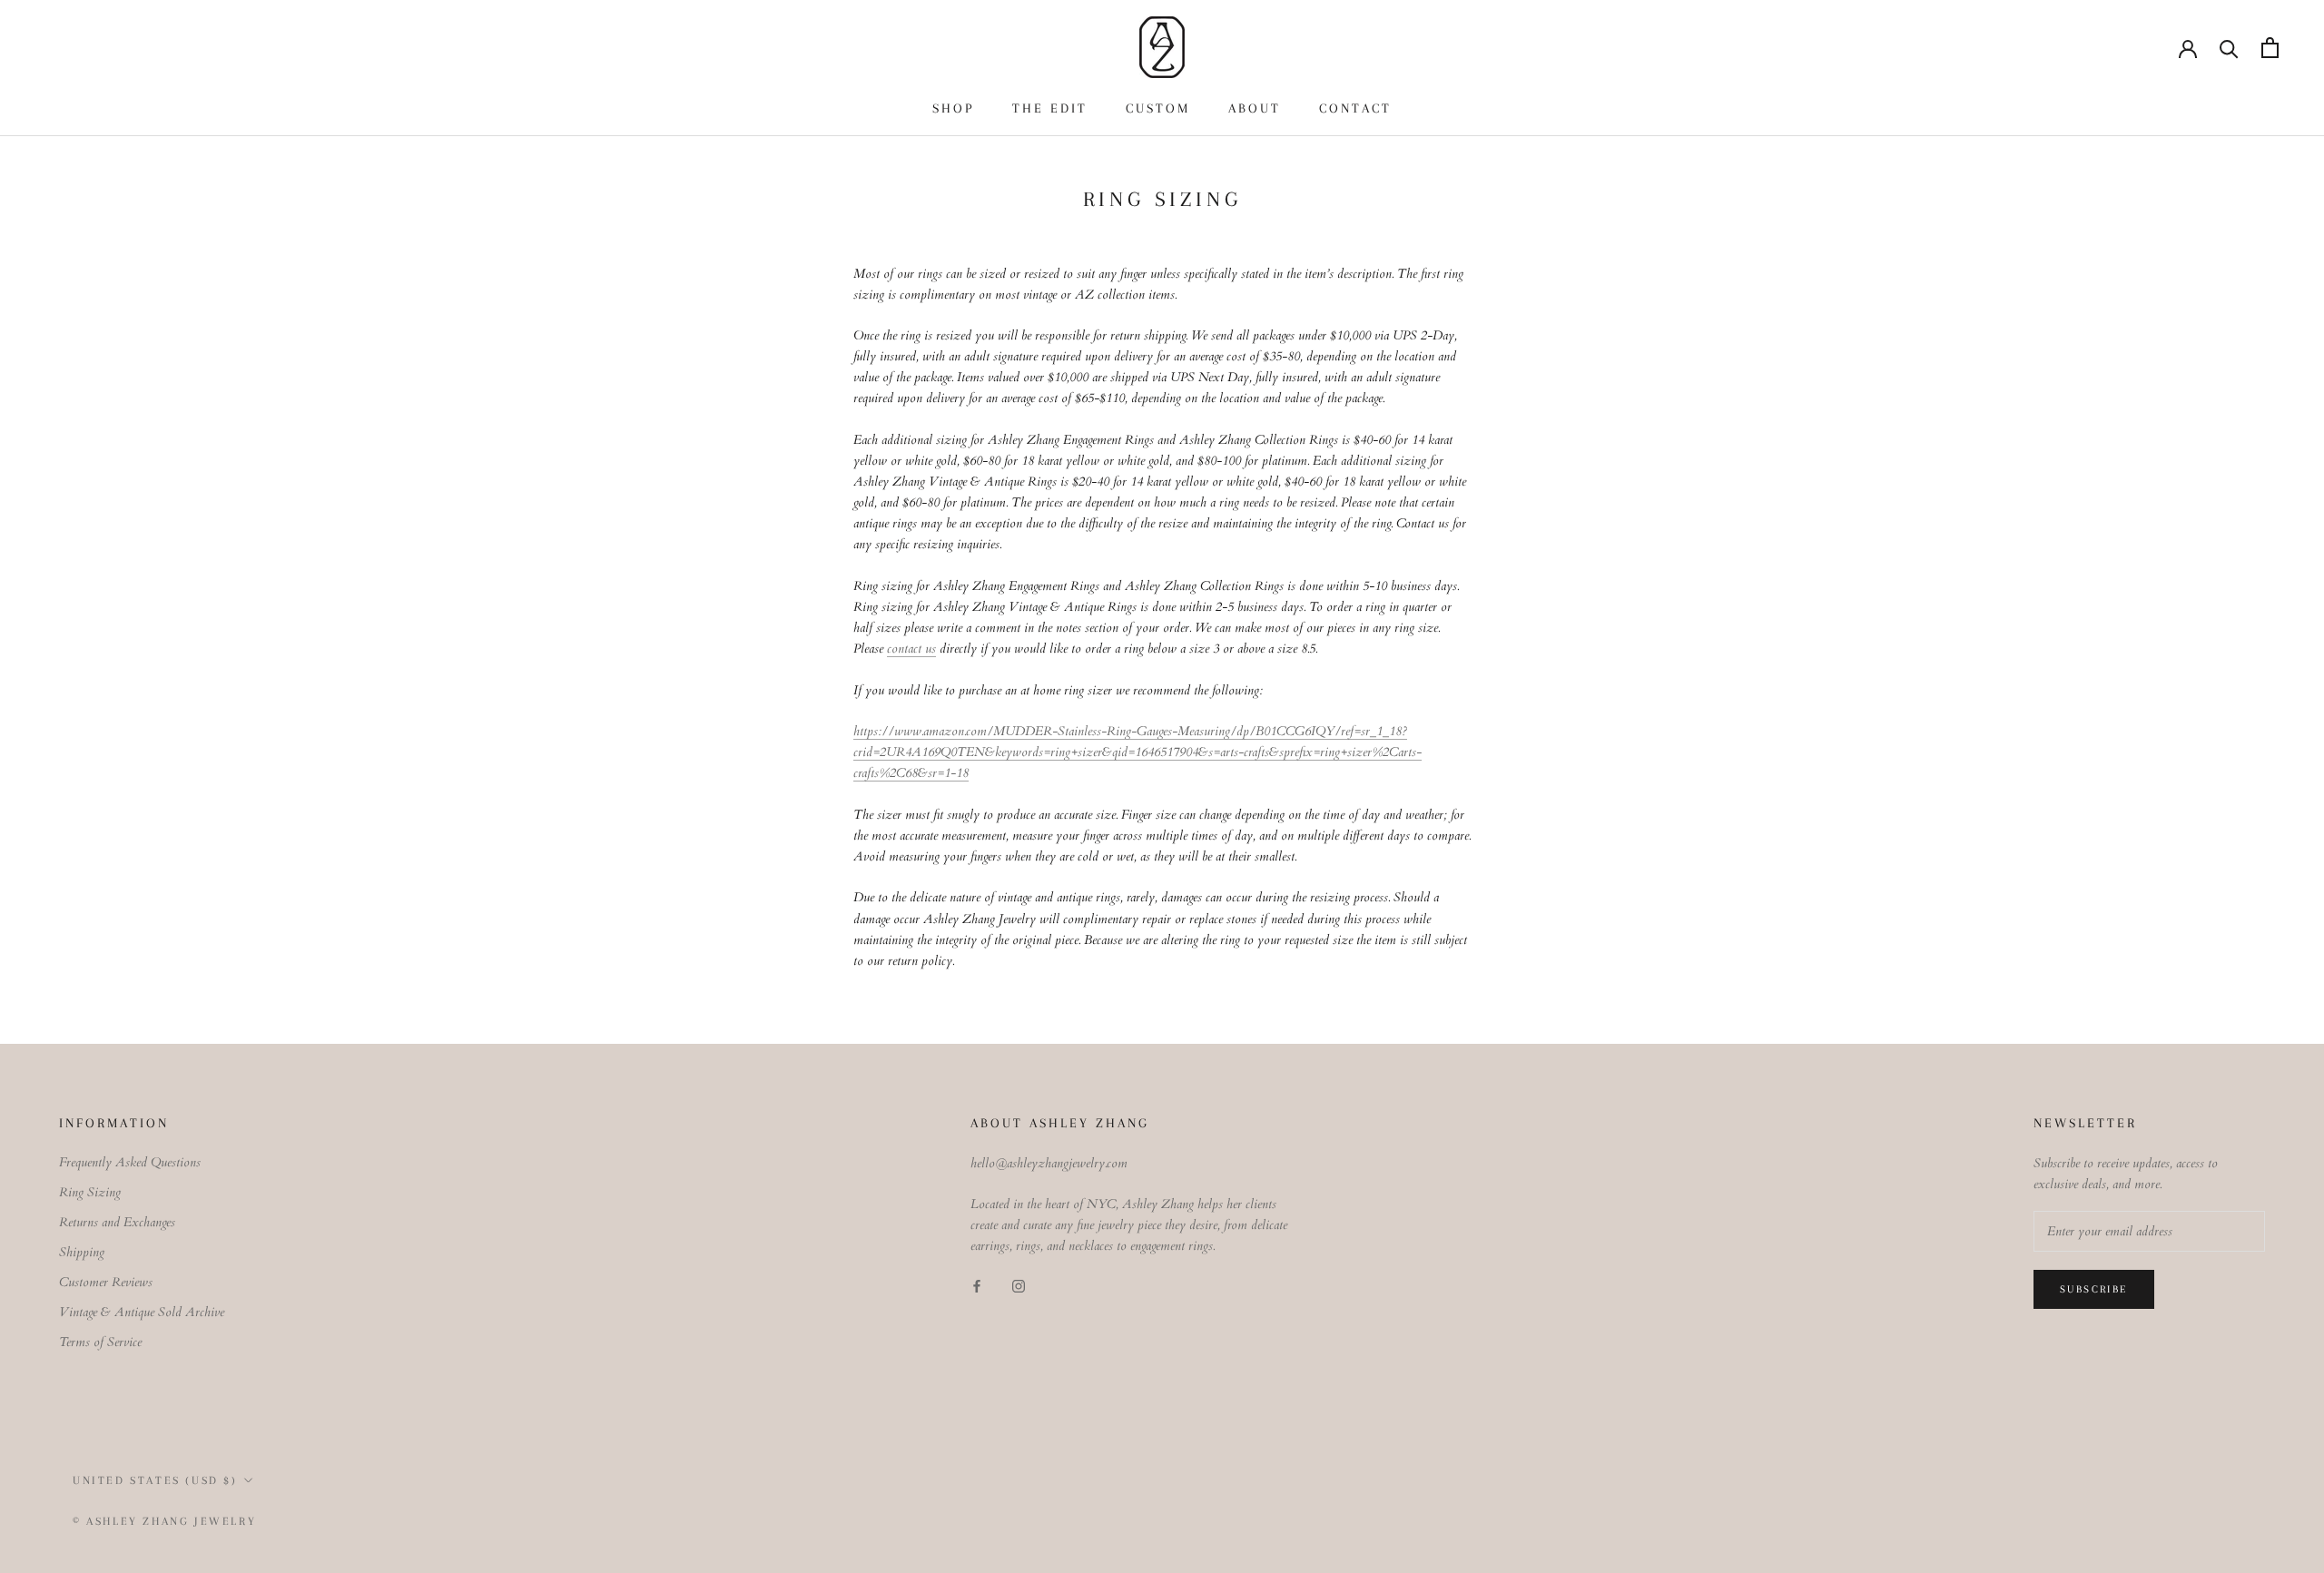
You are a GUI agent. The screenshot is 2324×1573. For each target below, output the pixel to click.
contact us (911, 649)
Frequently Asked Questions (130, 1162)
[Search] (2229, 48)
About (1255, 108)
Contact (1355, 108)
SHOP (953, 108)
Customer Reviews (106, 1282)
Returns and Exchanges (117, 1222)
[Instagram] (1019, 1285)
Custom (1158, 108)
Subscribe (2094, 1289)
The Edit (1050, 108)
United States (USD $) (155, 1480)
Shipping (82, 1252)
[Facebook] (977, 1285)
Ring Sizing (90, 1192)
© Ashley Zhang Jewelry (164, 1521)
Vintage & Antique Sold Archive (142, 1312)
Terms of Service (100, 1342)
